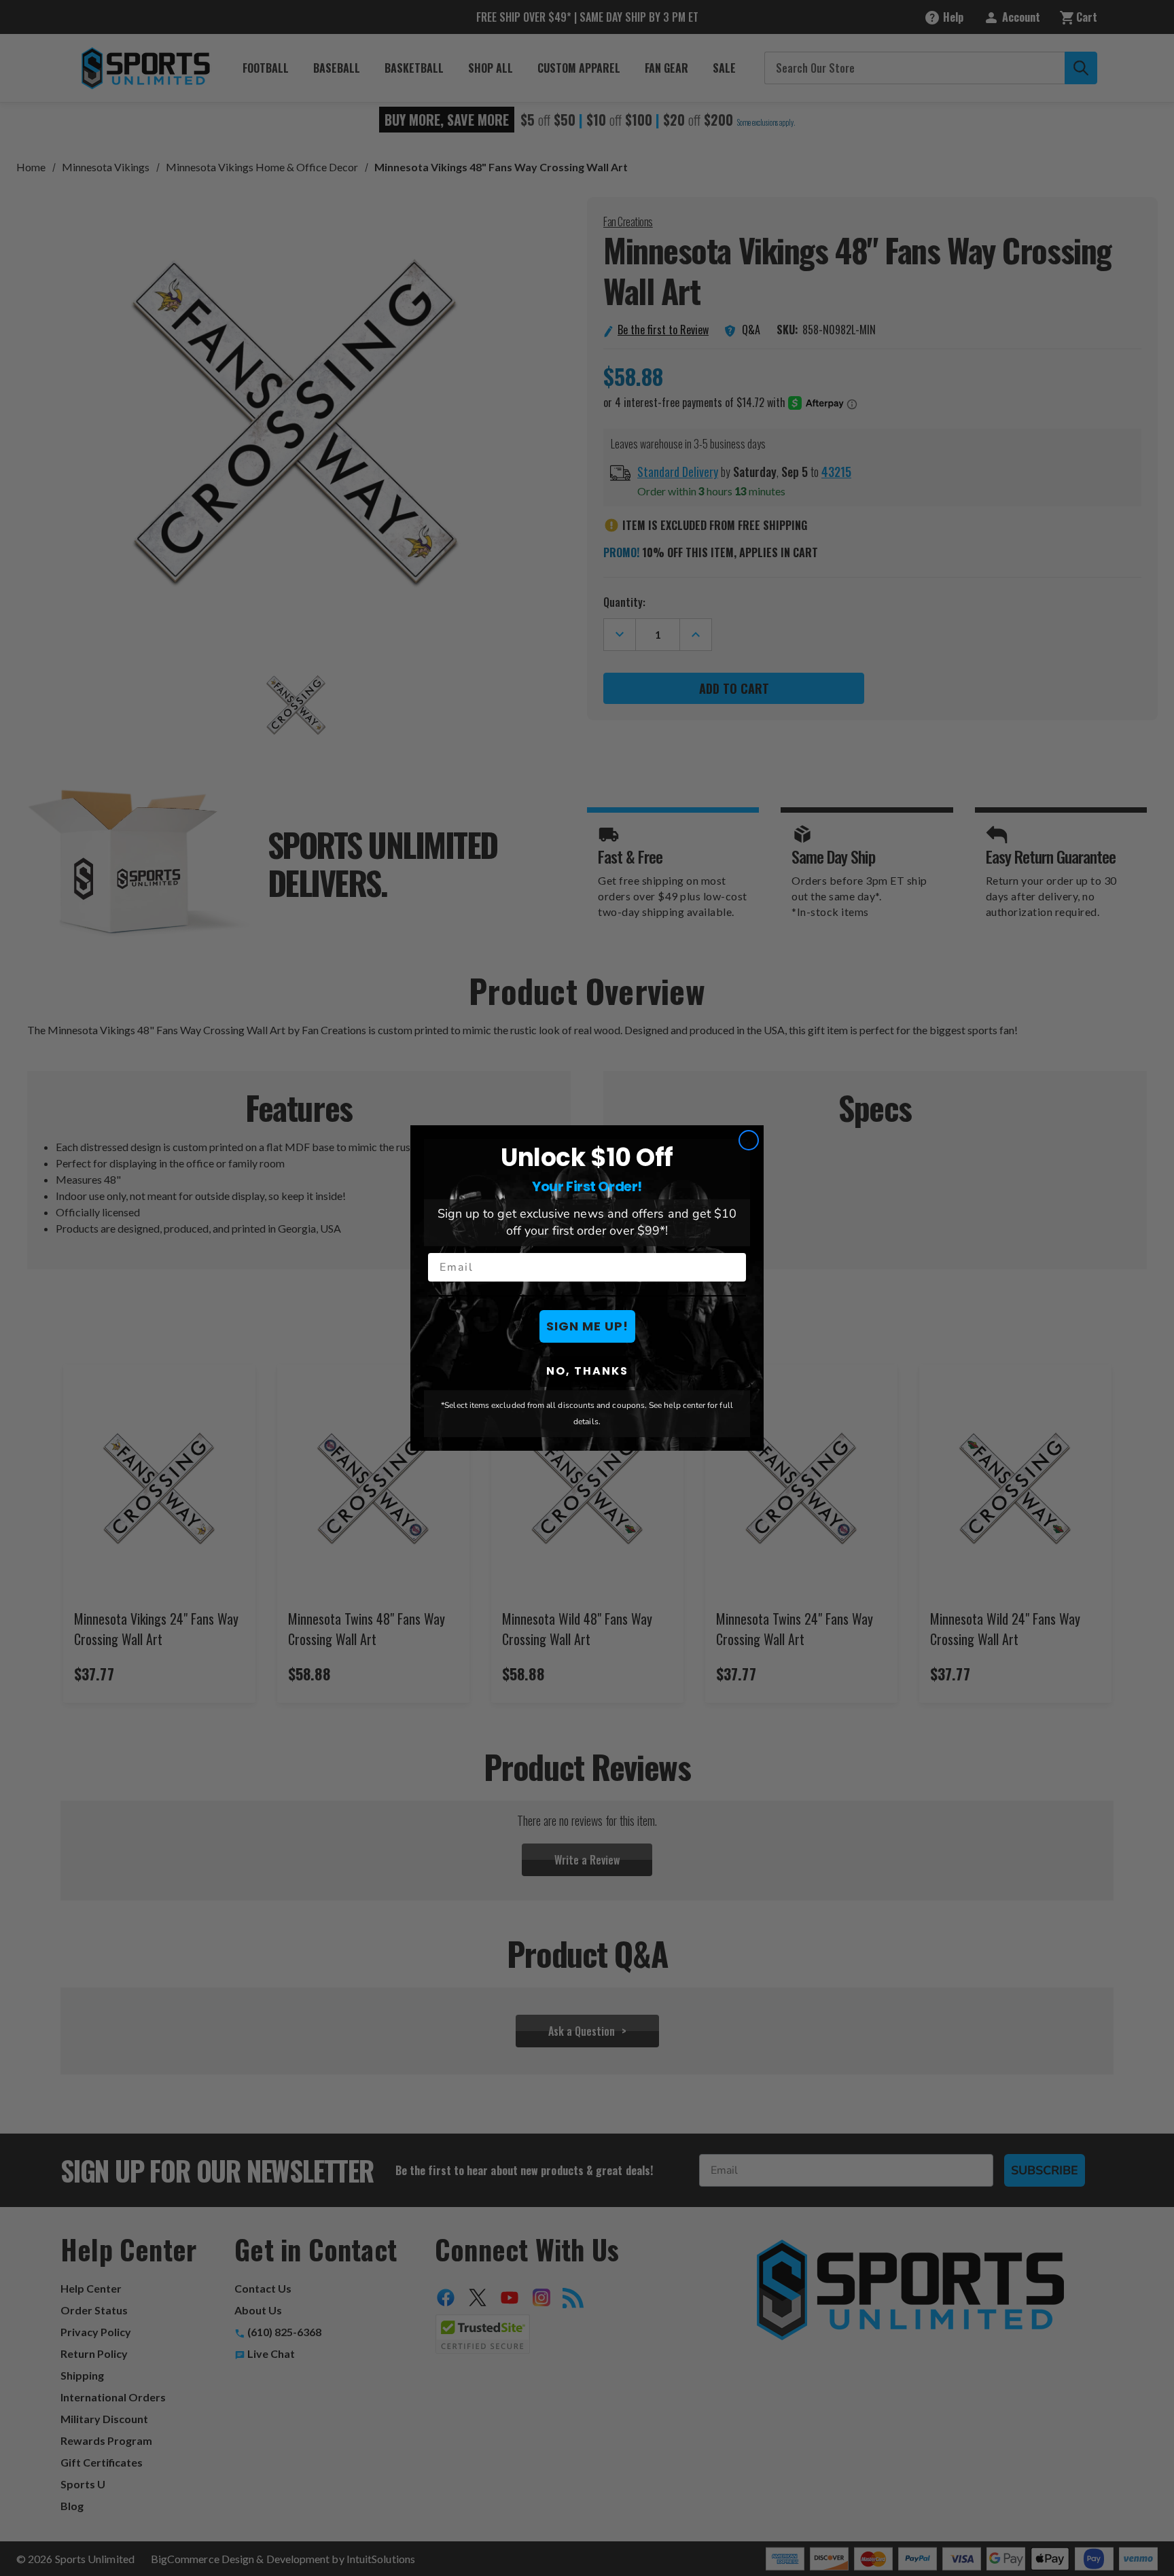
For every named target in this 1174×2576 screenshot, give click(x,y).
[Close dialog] (749, 1140)
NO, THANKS (587, 1371)
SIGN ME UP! (587, 1326)
